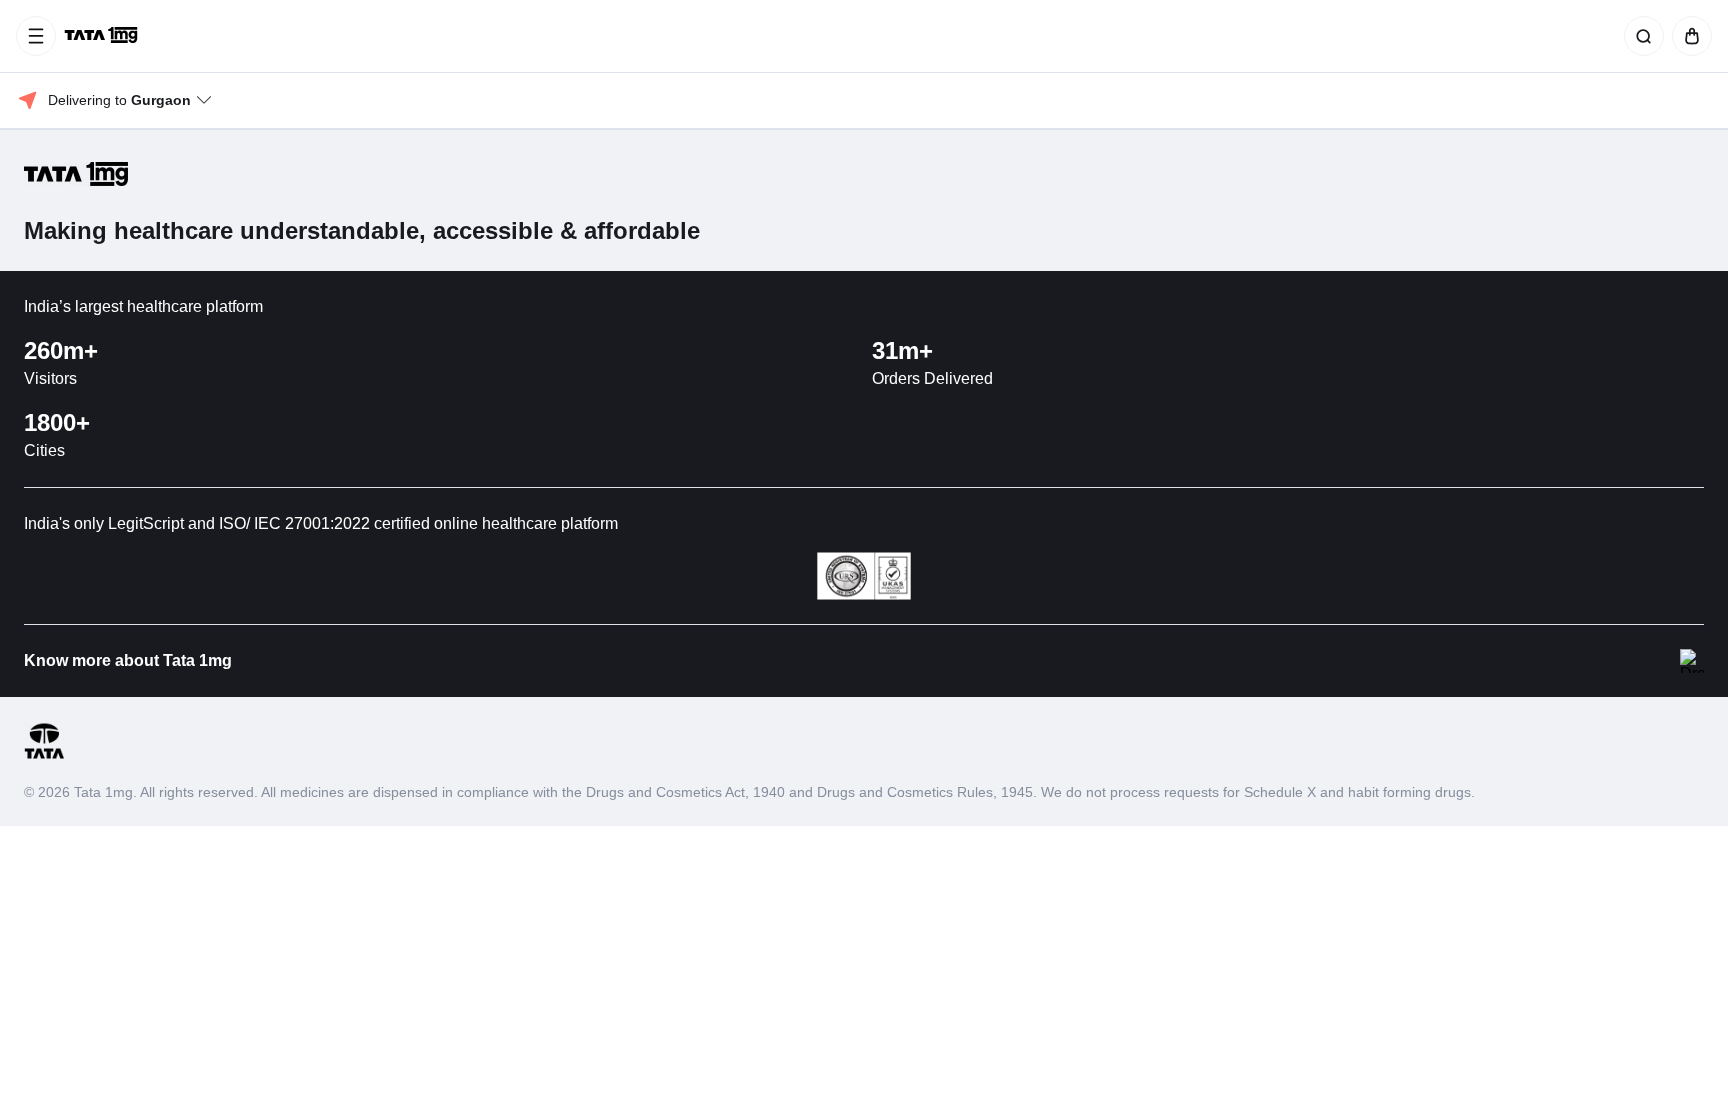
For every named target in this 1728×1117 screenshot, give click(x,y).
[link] (103, 36)
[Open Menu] (36, 36)
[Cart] (1688, 36)
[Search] (1640, 36)
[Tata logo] (44, 755)
